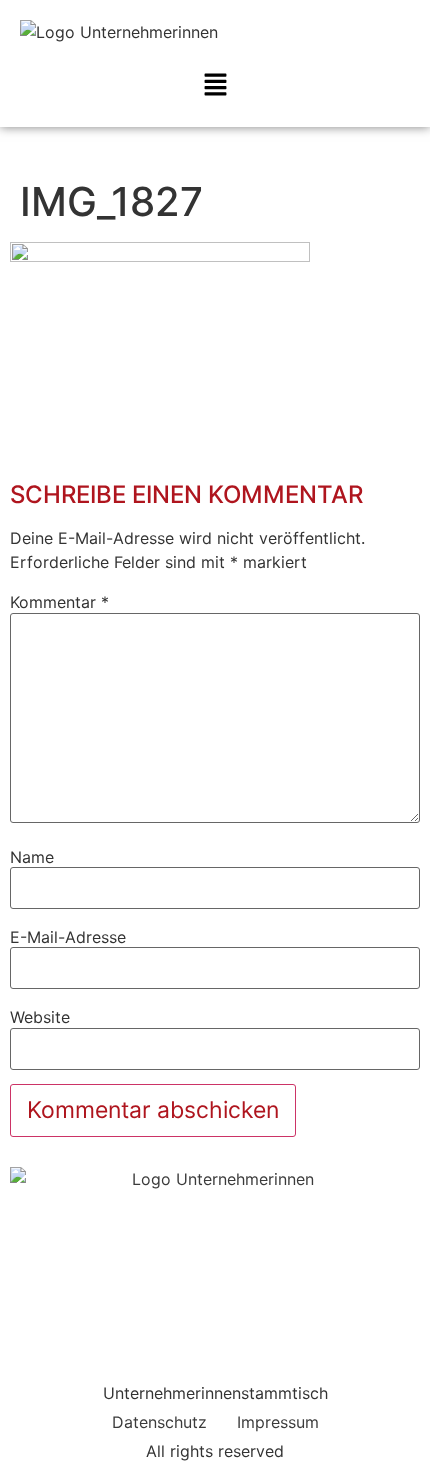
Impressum (278, 1422)
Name (32, 857)
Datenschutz (159, 1422)
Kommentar (59, 602)
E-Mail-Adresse (68, 937)
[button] (215, 85)
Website (40, 1017)
